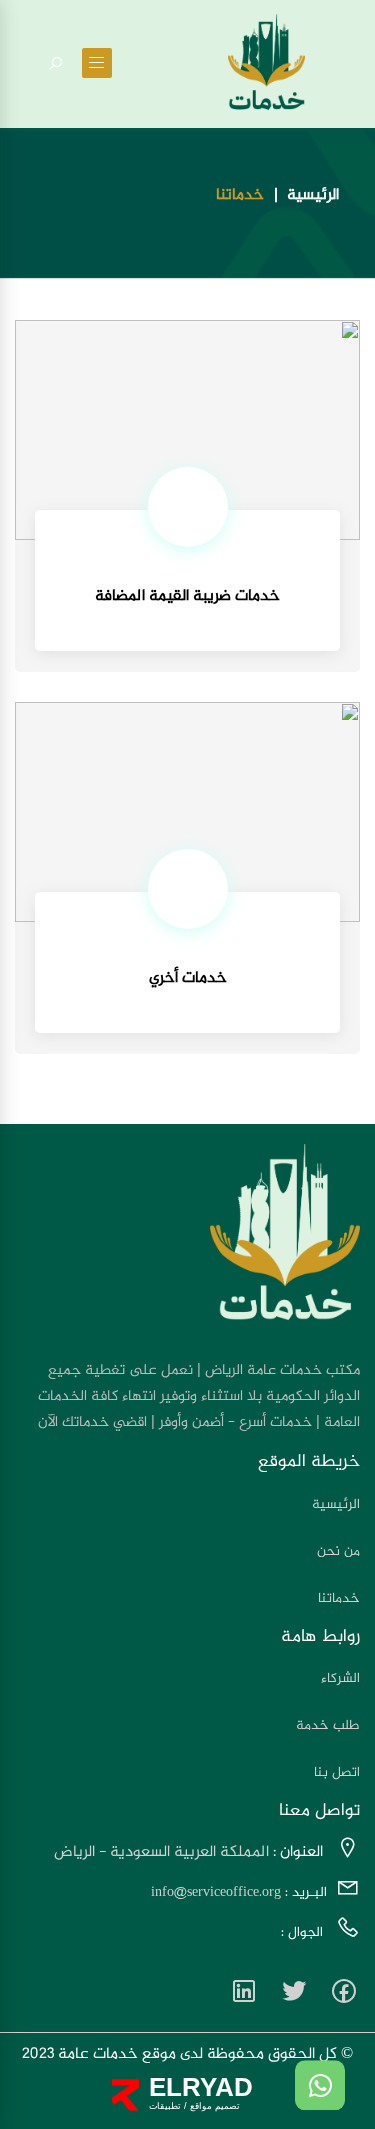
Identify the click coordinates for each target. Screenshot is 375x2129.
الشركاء (340, 1678)
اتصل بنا (337, 1772)
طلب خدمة (328, 1725)
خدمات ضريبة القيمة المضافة (187, 596)
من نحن (338, 1551)
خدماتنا (339, 1598)
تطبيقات (165, 2106)
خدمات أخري (188, 978)
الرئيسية (313, 196)
